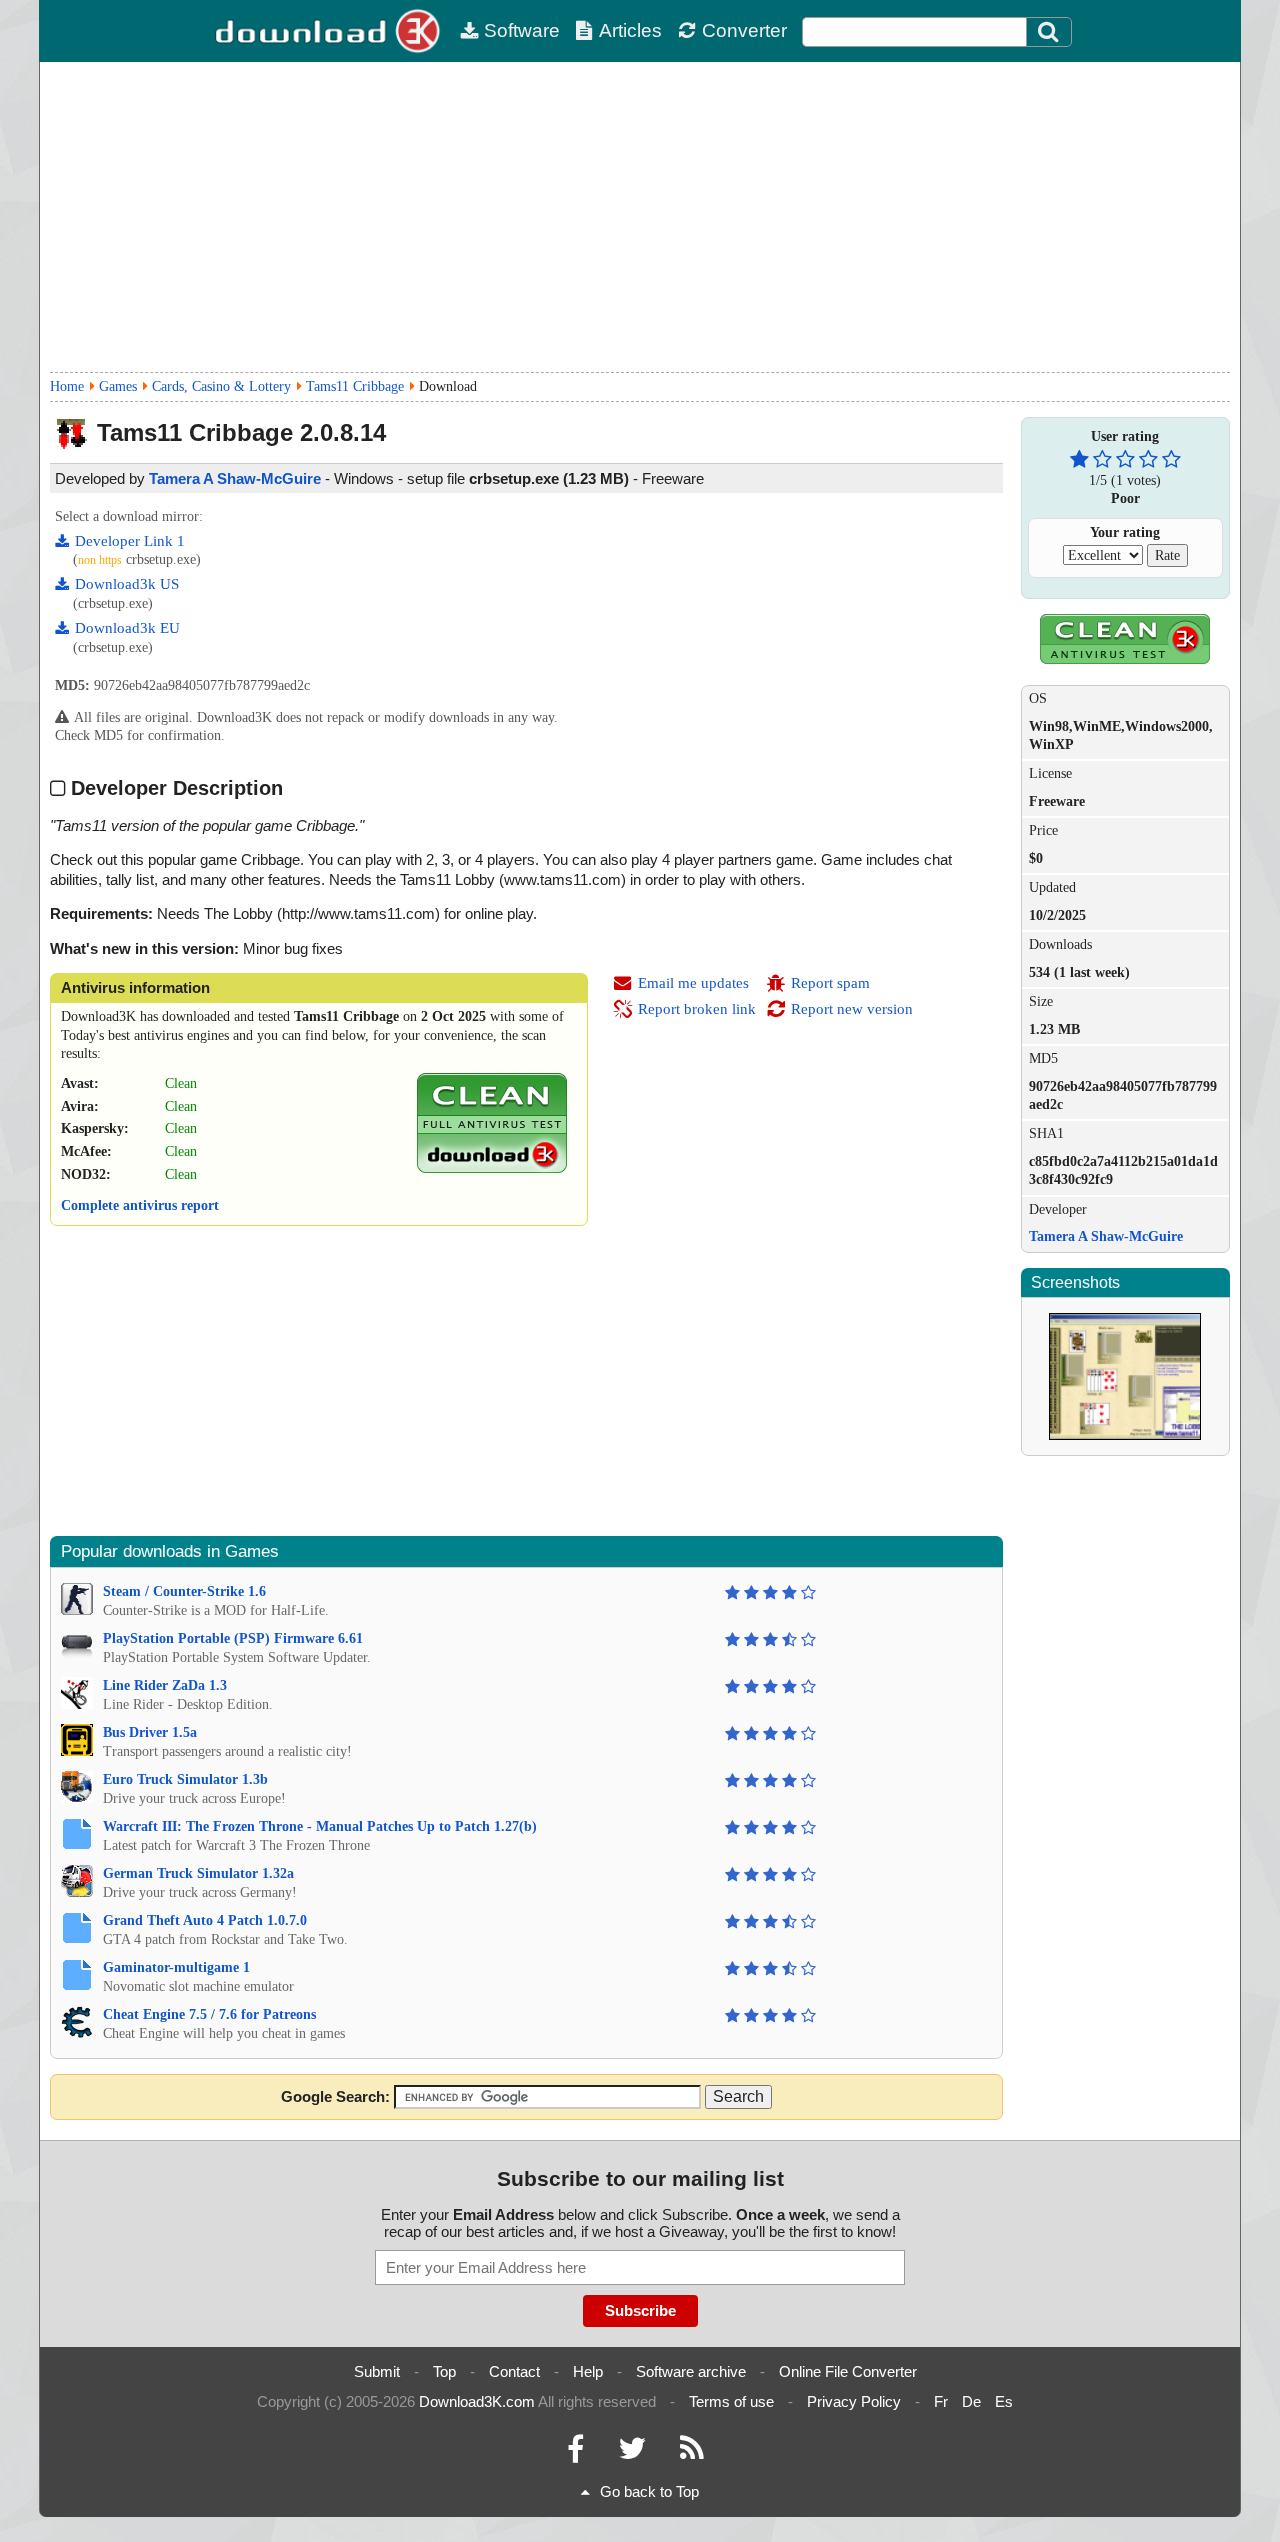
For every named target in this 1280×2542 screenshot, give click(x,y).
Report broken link (697, 1009)
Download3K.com (477, 2401)
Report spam (830, 983)
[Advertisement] (640, 217)
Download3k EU (127, 628)
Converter (744, 30)
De (971, 2401)
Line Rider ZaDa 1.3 (165, 1685)
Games (118, 386)
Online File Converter (848, 2371)
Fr (941, 2401)
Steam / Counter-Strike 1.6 (184, 1591)
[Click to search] (1051, 32)
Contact (514, 2371)
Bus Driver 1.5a (150, 1732)
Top (444, 2371)
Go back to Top (649, 2491)
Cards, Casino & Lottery (221, 386)
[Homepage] (330, 31)
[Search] (1049, 32)
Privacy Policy (854, 2401)
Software (522, 30)
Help (588, 2371)
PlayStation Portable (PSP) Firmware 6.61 (233, 1638)
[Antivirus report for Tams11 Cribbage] (492, 1168)
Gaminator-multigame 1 (176, 1967)
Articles (630, 30)
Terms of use (731, 2401)
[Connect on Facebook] (575, 2453)
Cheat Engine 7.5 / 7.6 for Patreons (209, 2014)
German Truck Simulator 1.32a (198, 1873)
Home (67, 386)
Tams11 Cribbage (355, 386)
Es (1004, 2401)
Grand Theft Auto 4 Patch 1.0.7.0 (205, 1920)
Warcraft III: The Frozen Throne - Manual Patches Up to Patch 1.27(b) (320, 1826)
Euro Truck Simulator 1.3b (185, 1779)
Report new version (852, 1009)
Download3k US (127, 584)
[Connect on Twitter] (632, 2453)
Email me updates (693, 983)
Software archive (691, 2371)
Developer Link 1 (130, 541)
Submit (377, 2371)
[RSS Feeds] (692, 2453)
